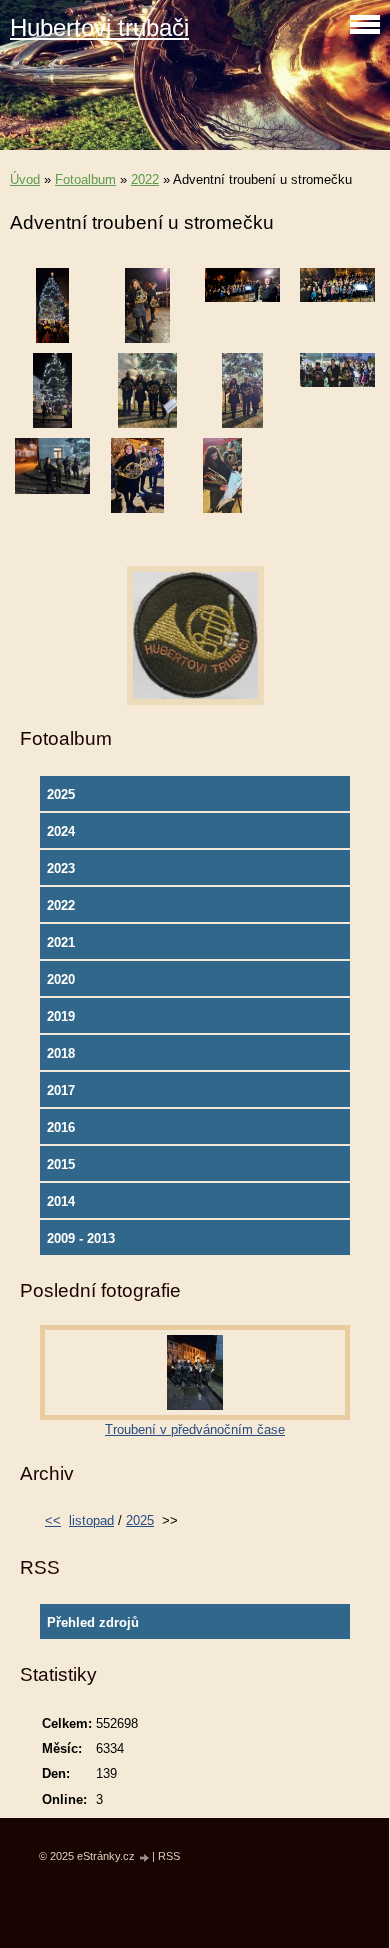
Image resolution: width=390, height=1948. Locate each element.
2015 (61, 1164)
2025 (61, 794)
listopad (91, 1520)
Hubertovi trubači (99, 27)
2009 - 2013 (81, 1238)
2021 (61, 942)
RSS (169, 1856)
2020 (61, 979)
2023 (61, 868)
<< (53, 1520)
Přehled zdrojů (93, 1622)
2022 (145, 179)
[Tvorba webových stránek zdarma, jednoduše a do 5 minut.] (145, 1857)
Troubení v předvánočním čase (195, 1429)
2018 (61, 1053)
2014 (61, 1201)
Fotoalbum (85, 179)
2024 (61, 831)
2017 (61, 1090)
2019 (61, 1016)
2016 (61, 1127)
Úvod (25, 179)
